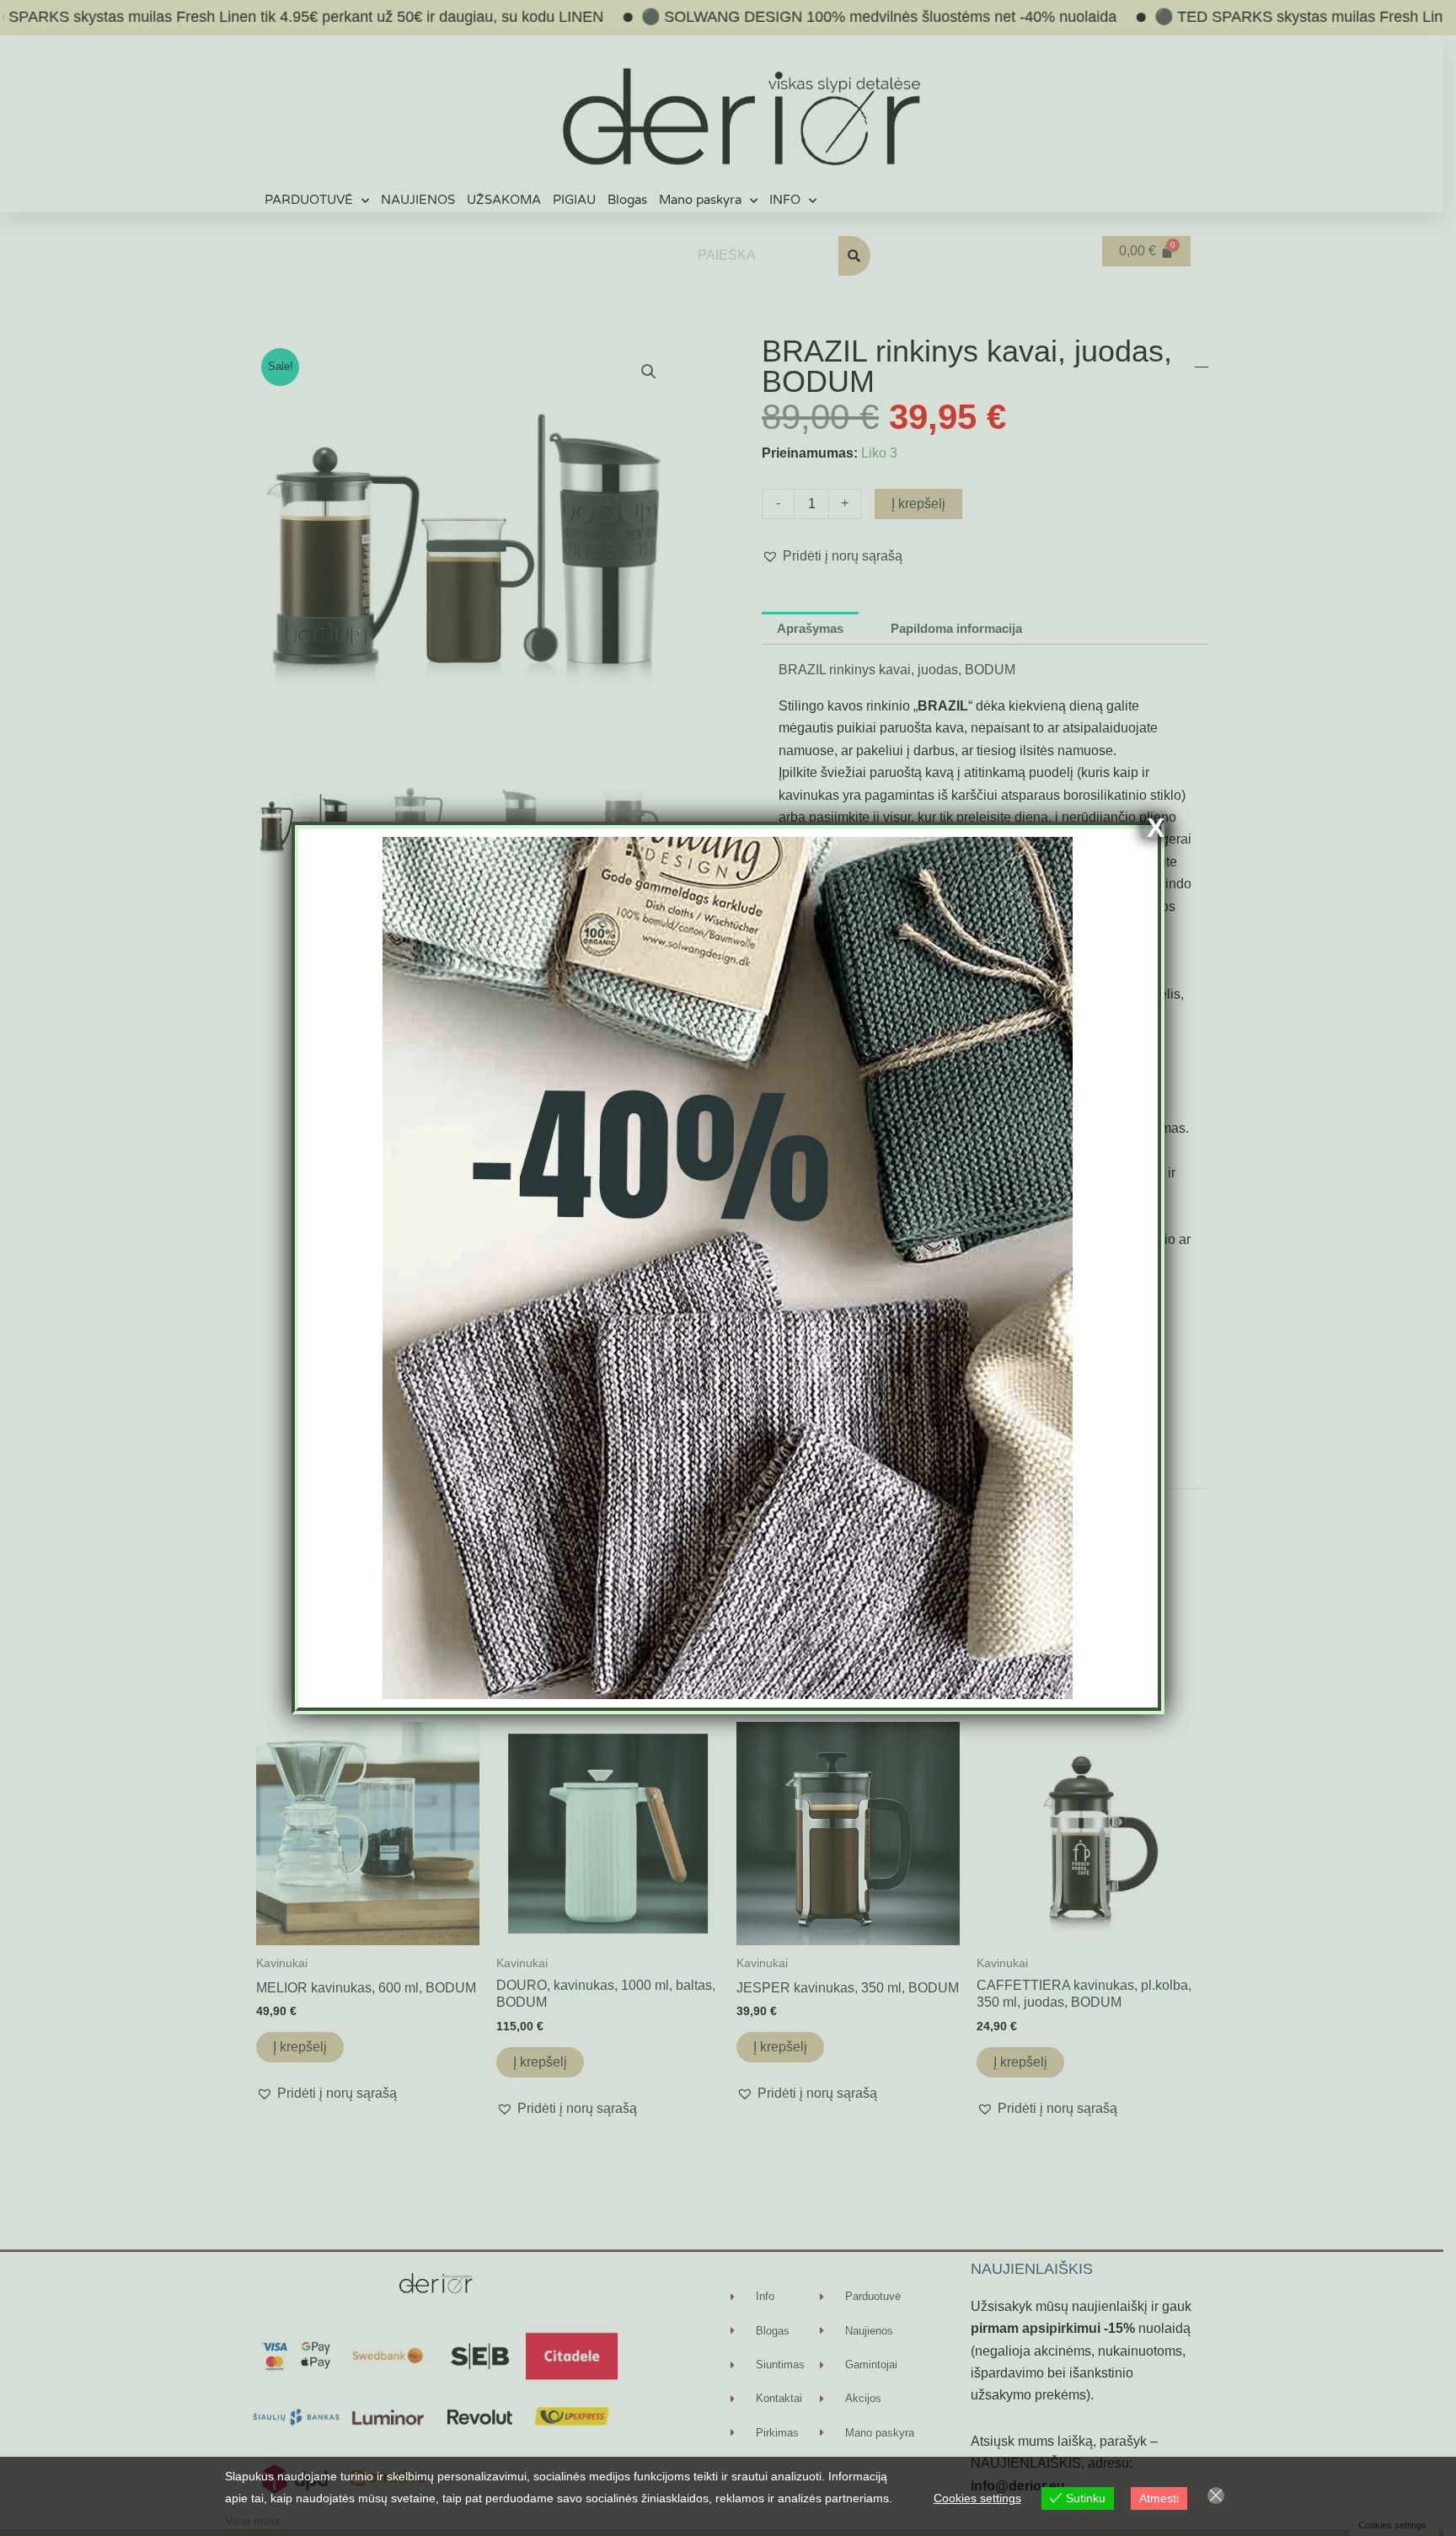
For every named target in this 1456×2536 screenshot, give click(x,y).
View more (253, 2521)
